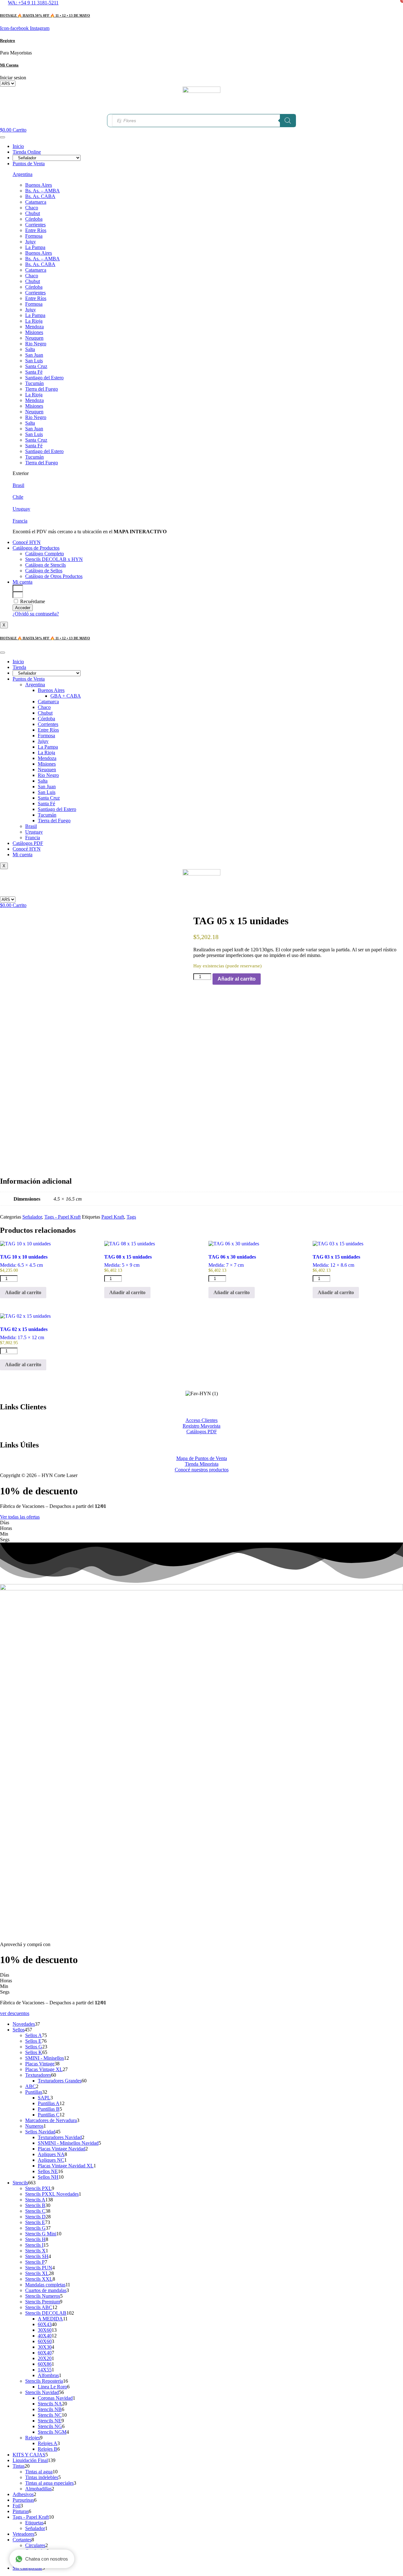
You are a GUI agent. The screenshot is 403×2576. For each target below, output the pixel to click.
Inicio (18, 146)
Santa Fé (34, 372)
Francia (20, 521)
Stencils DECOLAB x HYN (54, 559)
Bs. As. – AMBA (43, 191)
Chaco (32, 208)
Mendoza (34, 327)
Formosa (34, 236)
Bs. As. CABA (40, 196)
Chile (18, 497)
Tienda (19, 667)
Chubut (33, 213)
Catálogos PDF (28, 843)
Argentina (23, 174)
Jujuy (31, 242)
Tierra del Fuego (42, 389)
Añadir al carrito (237, 979)
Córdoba (34, 219)
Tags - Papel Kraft (62, 1217)
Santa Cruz (36, 366)
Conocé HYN (27, 542)
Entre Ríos (36, 230)
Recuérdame (32, 601)
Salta (30, 349)
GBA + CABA (66, 696)
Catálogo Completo (45, 554)
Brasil (18, 485)
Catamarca (36, 202)
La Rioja (34, 321)
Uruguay (21, 509)
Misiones (34, 332)
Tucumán (34, 383)
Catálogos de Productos (36, 548)
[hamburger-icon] (3, 137)
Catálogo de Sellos (44, 571)
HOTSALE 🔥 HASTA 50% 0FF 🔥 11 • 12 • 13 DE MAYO (45, 15)
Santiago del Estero (44, 378)
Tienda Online (27, 152)
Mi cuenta (23, 582)
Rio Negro (36, 344)
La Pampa (35, 247)
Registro (8, 40)
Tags (131, 1217)
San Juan (34, 355)
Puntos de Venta (29, 164)
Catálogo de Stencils (45, 565)
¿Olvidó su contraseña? (36, 614)
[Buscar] (288, 121)
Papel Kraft (113, 1217)
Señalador (32, 1217)
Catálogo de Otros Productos (54, 576)
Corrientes (35, 225)
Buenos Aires (39, 185)
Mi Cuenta (9, 65)
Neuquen (34, 338)
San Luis (34, 361)
